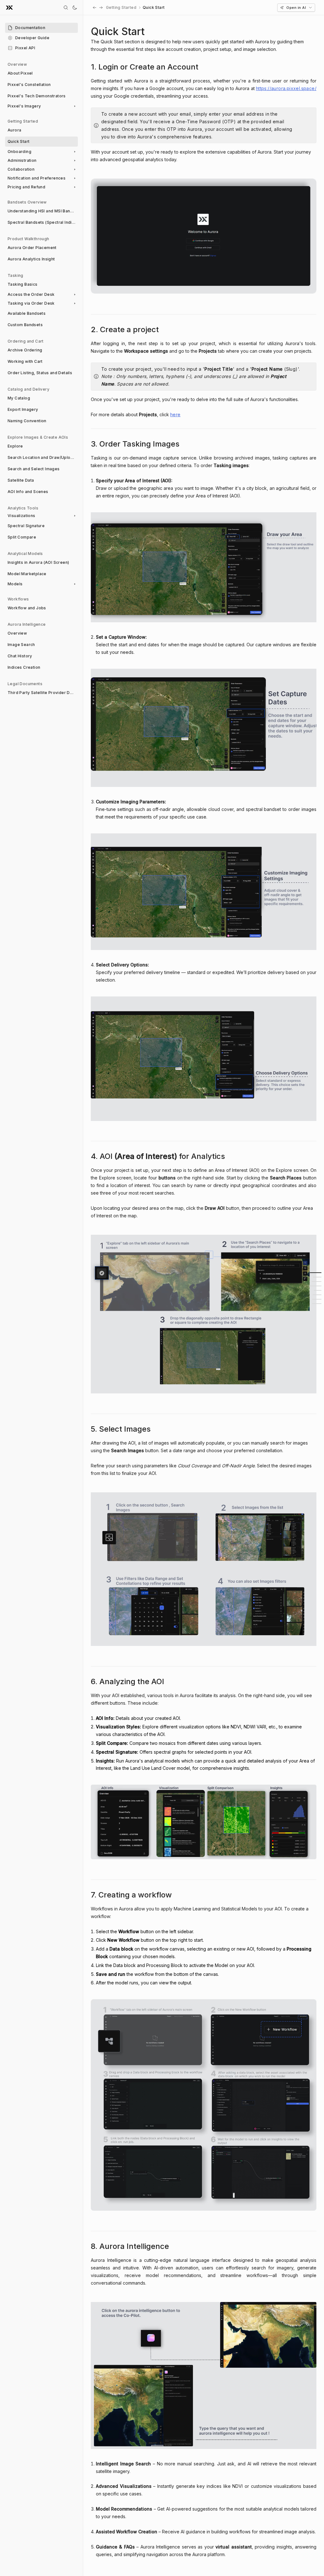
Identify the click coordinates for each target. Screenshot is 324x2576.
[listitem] (41, 28)
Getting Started (121, 7)
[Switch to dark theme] (75, 8)
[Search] (66, 8)
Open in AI (296, 8)
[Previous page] (95, 8)
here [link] (175, 414)
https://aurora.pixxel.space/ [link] (286, 88)
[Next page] (101, 8)
